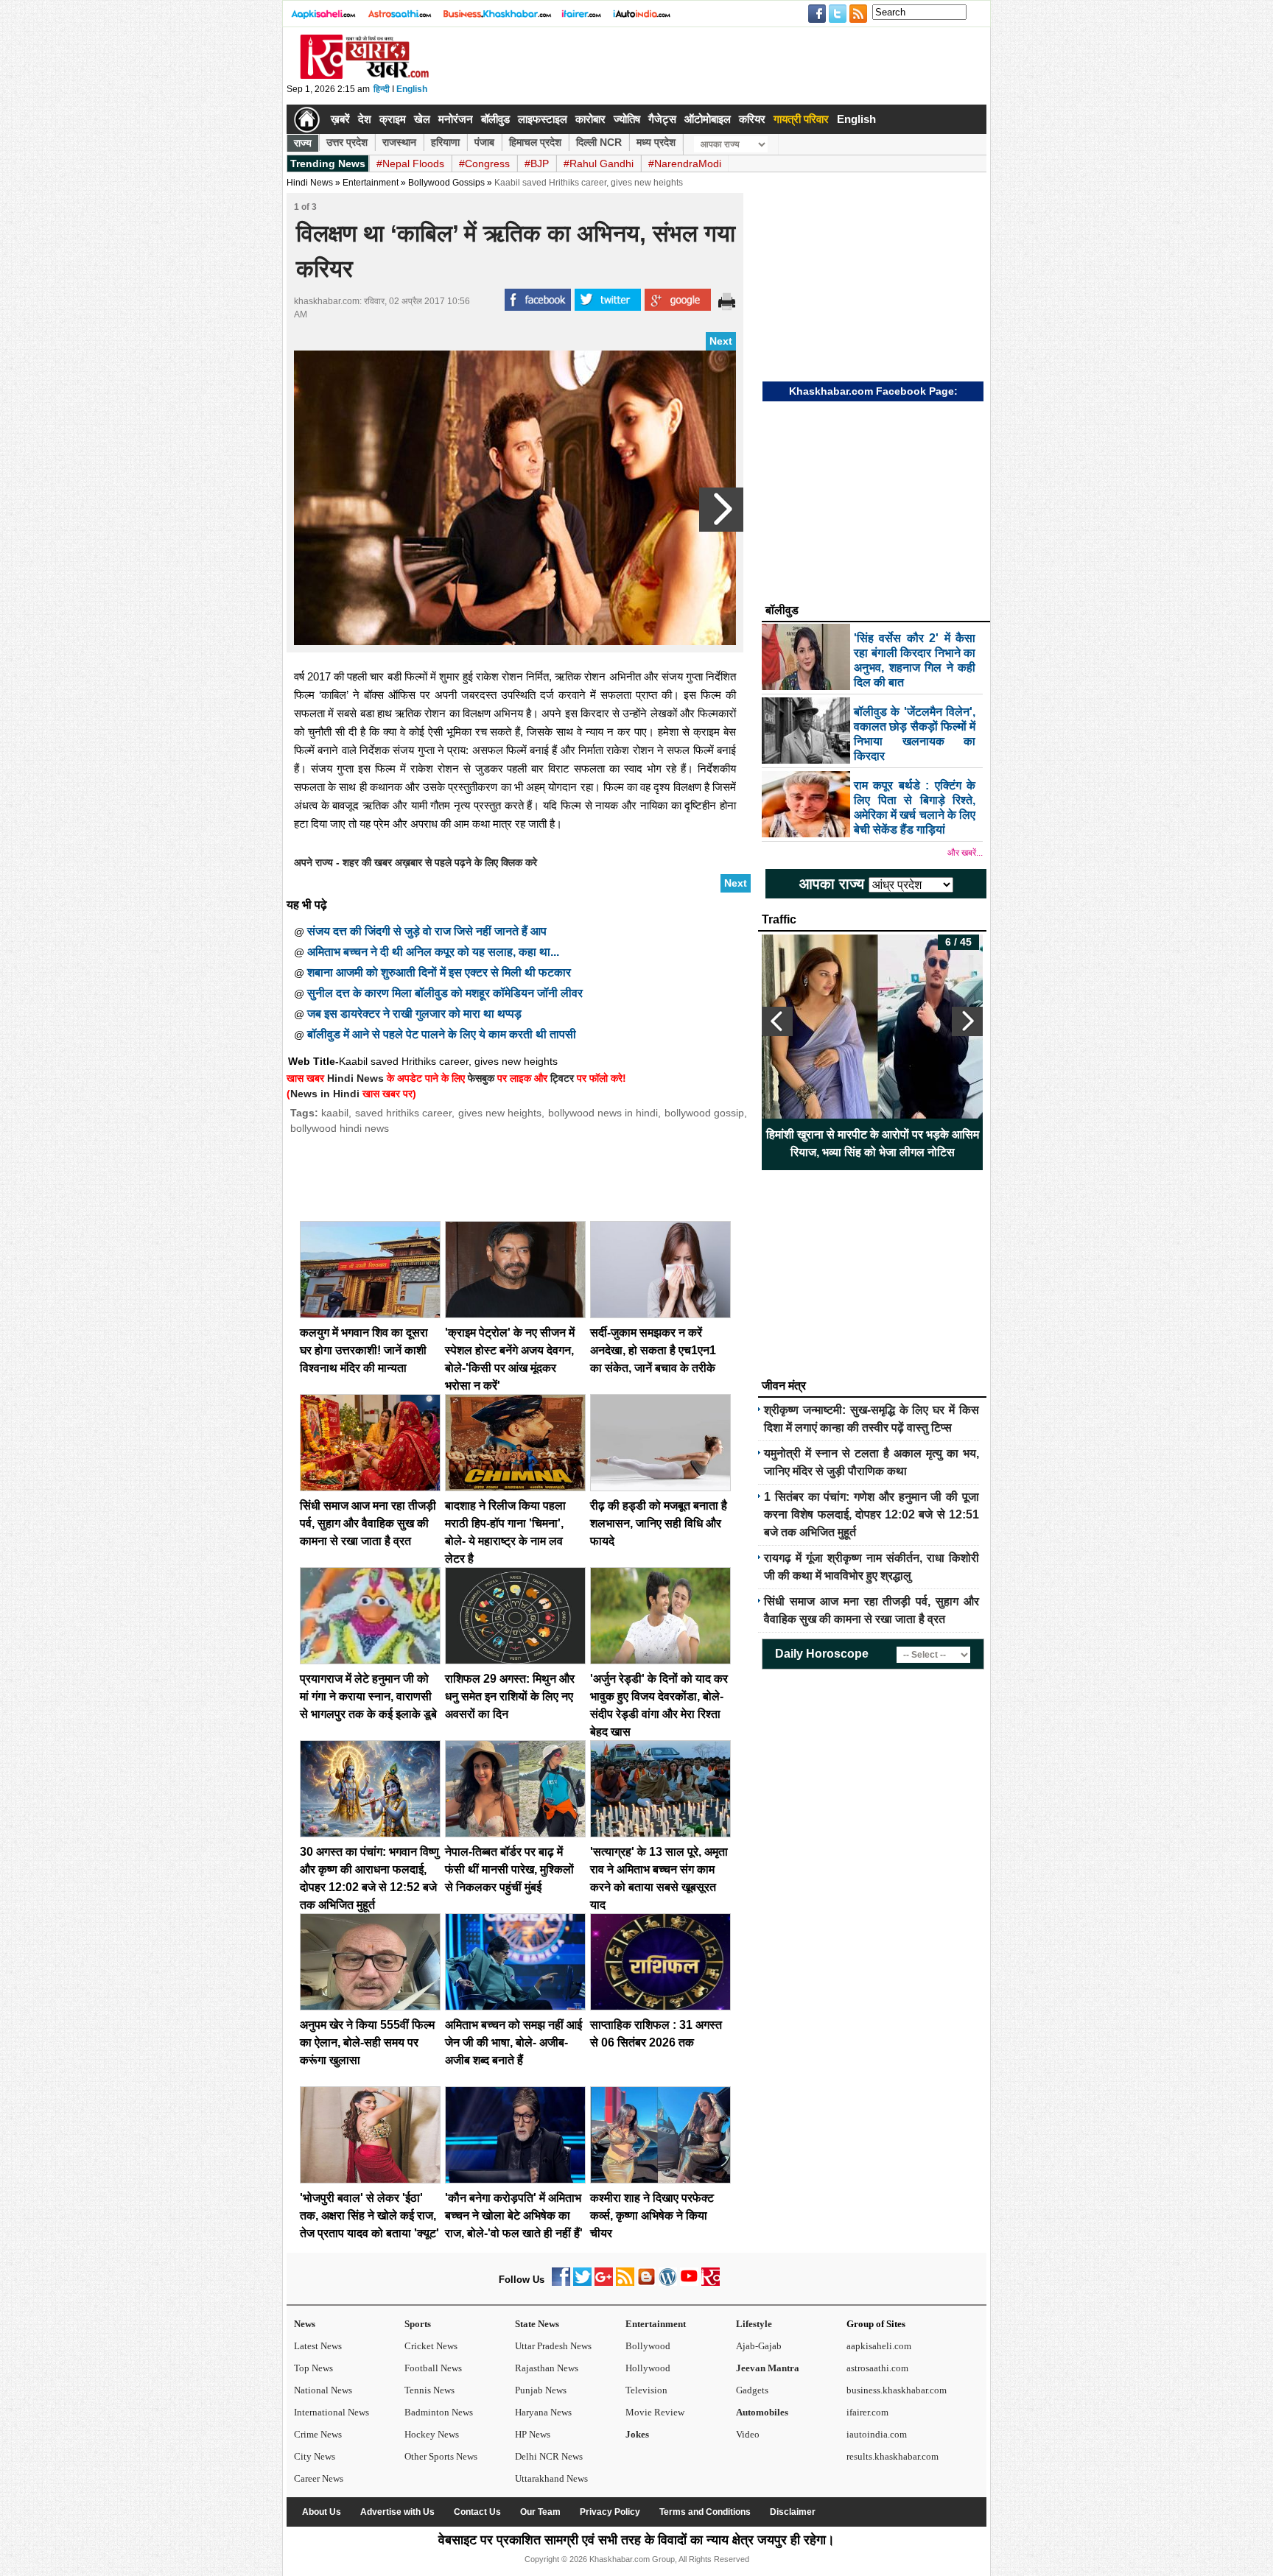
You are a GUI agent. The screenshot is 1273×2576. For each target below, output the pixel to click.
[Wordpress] (668, 2283)
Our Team (540, 2512)
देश (365, 119)
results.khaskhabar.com (892, 2456)
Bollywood (648, 2346)
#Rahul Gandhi (599, 163)
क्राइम (393, 119)
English (412, 89)
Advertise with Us (397, 2512)
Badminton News (439, 2412)
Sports (418, 2324)
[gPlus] (604, 2283)
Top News (313, 2368)
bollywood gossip (704, 1113)
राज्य (303, 143)
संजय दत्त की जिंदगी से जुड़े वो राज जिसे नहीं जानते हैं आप (427, 931)
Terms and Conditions (705, 2512)
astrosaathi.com (877, 2368)
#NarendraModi (685, 163)
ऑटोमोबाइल (708, 119)
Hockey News (432, 2434)
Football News (433, 2368)
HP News (533, 2434)
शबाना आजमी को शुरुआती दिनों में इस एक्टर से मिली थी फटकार (439, 972)
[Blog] (646, 2283)
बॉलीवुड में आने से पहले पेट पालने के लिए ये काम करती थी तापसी (442, 1034)
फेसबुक (481, 1078)
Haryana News (543, 2412)
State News (537, 2324)
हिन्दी (382, 89)
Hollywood (648, 2368)
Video (748, 2434)
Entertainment (656, 2324)
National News (323, 2390)
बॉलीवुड (495, 119)
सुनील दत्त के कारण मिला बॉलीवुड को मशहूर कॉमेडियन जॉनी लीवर (445, 993)
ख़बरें (340, 119)
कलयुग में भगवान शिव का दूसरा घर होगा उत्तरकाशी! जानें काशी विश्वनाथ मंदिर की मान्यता (364, 1350)
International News (332, 2412)
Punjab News (541, 2390)
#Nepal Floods (410, 163)
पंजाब (484, 142)
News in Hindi (325, 1094)
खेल (422, 119)
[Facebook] (561, 2283)
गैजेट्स (662, 119)
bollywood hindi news (340, 1128)
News (305, 2324)
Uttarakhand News (551, 2478)
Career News (319, 2478)
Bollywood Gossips (446, 183)
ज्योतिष (627, 119)
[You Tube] (689, 2283)
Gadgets (752, 2390)
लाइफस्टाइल (543, 119)
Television (646, 2390)
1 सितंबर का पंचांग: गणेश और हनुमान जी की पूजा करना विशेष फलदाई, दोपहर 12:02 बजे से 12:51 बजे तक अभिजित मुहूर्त (872, 1514)
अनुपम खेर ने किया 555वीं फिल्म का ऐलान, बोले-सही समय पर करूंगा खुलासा (367, 2042)
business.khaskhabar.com (897, 2390)
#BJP (537, 163)
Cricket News (431, 2346)
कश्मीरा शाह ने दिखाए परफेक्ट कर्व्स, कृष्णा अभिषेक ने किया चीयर (652, 2216)
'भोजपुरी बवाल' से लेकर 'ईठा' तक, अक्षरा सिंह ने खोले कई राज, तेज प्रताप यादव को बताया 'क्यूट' (369, 2216)
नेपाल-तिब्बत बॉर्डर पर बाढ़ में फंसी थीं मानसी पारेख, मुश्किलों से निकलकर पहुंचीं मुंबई (509, 1869)
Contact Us (477, 2512)
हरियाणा (445, 142)
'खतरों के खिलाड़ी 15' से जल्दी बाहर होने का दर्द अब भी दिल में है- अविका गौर (786, 1143)
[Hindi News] (364, 76)
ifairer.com (867, 2412)
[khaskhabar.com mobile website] (711, 2283)
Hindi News (310, 183)
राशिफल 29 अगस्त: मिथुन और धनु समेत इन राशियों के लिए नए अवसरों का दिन (510, 1696)
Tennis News (429, 2390)
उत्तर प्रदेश (347, 142)
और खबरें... (965, 853)
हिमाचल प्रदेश (535, 142)
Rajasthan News (547, 2368)
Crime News (318, 2434)
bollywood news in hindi (603, 1113)
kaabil (335, 1113)
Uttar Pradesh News (553, 2346)
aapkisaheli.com (879, 2346)
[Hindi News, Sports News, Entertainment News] (307, 119)
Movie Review (655, 2412)
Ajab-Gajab (759, 2346)
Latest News (318, 2346)
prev (777, 1021)
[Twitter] (582, 2283)
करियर (752, 119)
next (967, 1021)
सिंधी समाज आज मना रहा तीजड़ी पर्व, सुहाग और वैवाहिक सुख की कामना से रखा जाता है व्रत (368, 1523)
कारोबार (590, 119)
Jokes (637, 2434)
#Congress (484, 163)
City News (315, 2456)
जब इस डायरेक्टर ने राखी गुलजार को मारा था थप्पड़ (414, 1014)
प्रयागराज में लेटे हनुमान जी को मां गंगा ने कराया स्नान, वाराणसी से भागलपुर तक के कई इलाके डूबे (368, 1696)
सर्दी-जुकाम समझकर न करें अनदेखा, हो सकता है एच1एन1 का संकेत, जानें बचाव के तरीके (653, 1350)
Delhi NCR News (549, 2456)
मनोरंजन (456, 119)
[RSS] (625, 2283)
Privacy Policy (610, 2512)
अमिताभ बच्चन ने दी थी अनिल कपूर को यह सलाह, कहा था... (433, 952)
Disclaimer (793, 2512)
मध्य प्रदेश (656, 142)
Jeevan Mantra (768, 2368)
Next (721, 341)
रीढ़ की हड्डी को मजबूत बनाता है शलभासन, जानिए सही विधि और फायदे (659, 1523)
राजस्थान (399, 142)
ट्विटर (562, 1078)
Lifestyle (754, 2324)
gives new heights (500, 1113)
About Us (322, 2512)
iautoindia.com (877, 2434)
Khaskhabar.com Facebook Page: (873, 391)
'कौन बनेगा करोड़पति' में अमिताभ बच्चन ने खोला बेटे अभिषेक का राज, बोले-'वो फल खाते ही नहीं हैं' (514, 2216)
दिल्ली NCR (599, 142)
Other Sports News (441, 2456)
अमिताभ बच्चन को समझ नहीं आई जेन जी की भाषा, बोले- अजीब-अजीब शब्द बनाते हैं (513, 2042)
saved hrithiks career (404, 1113)
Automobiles (762, 2412)
